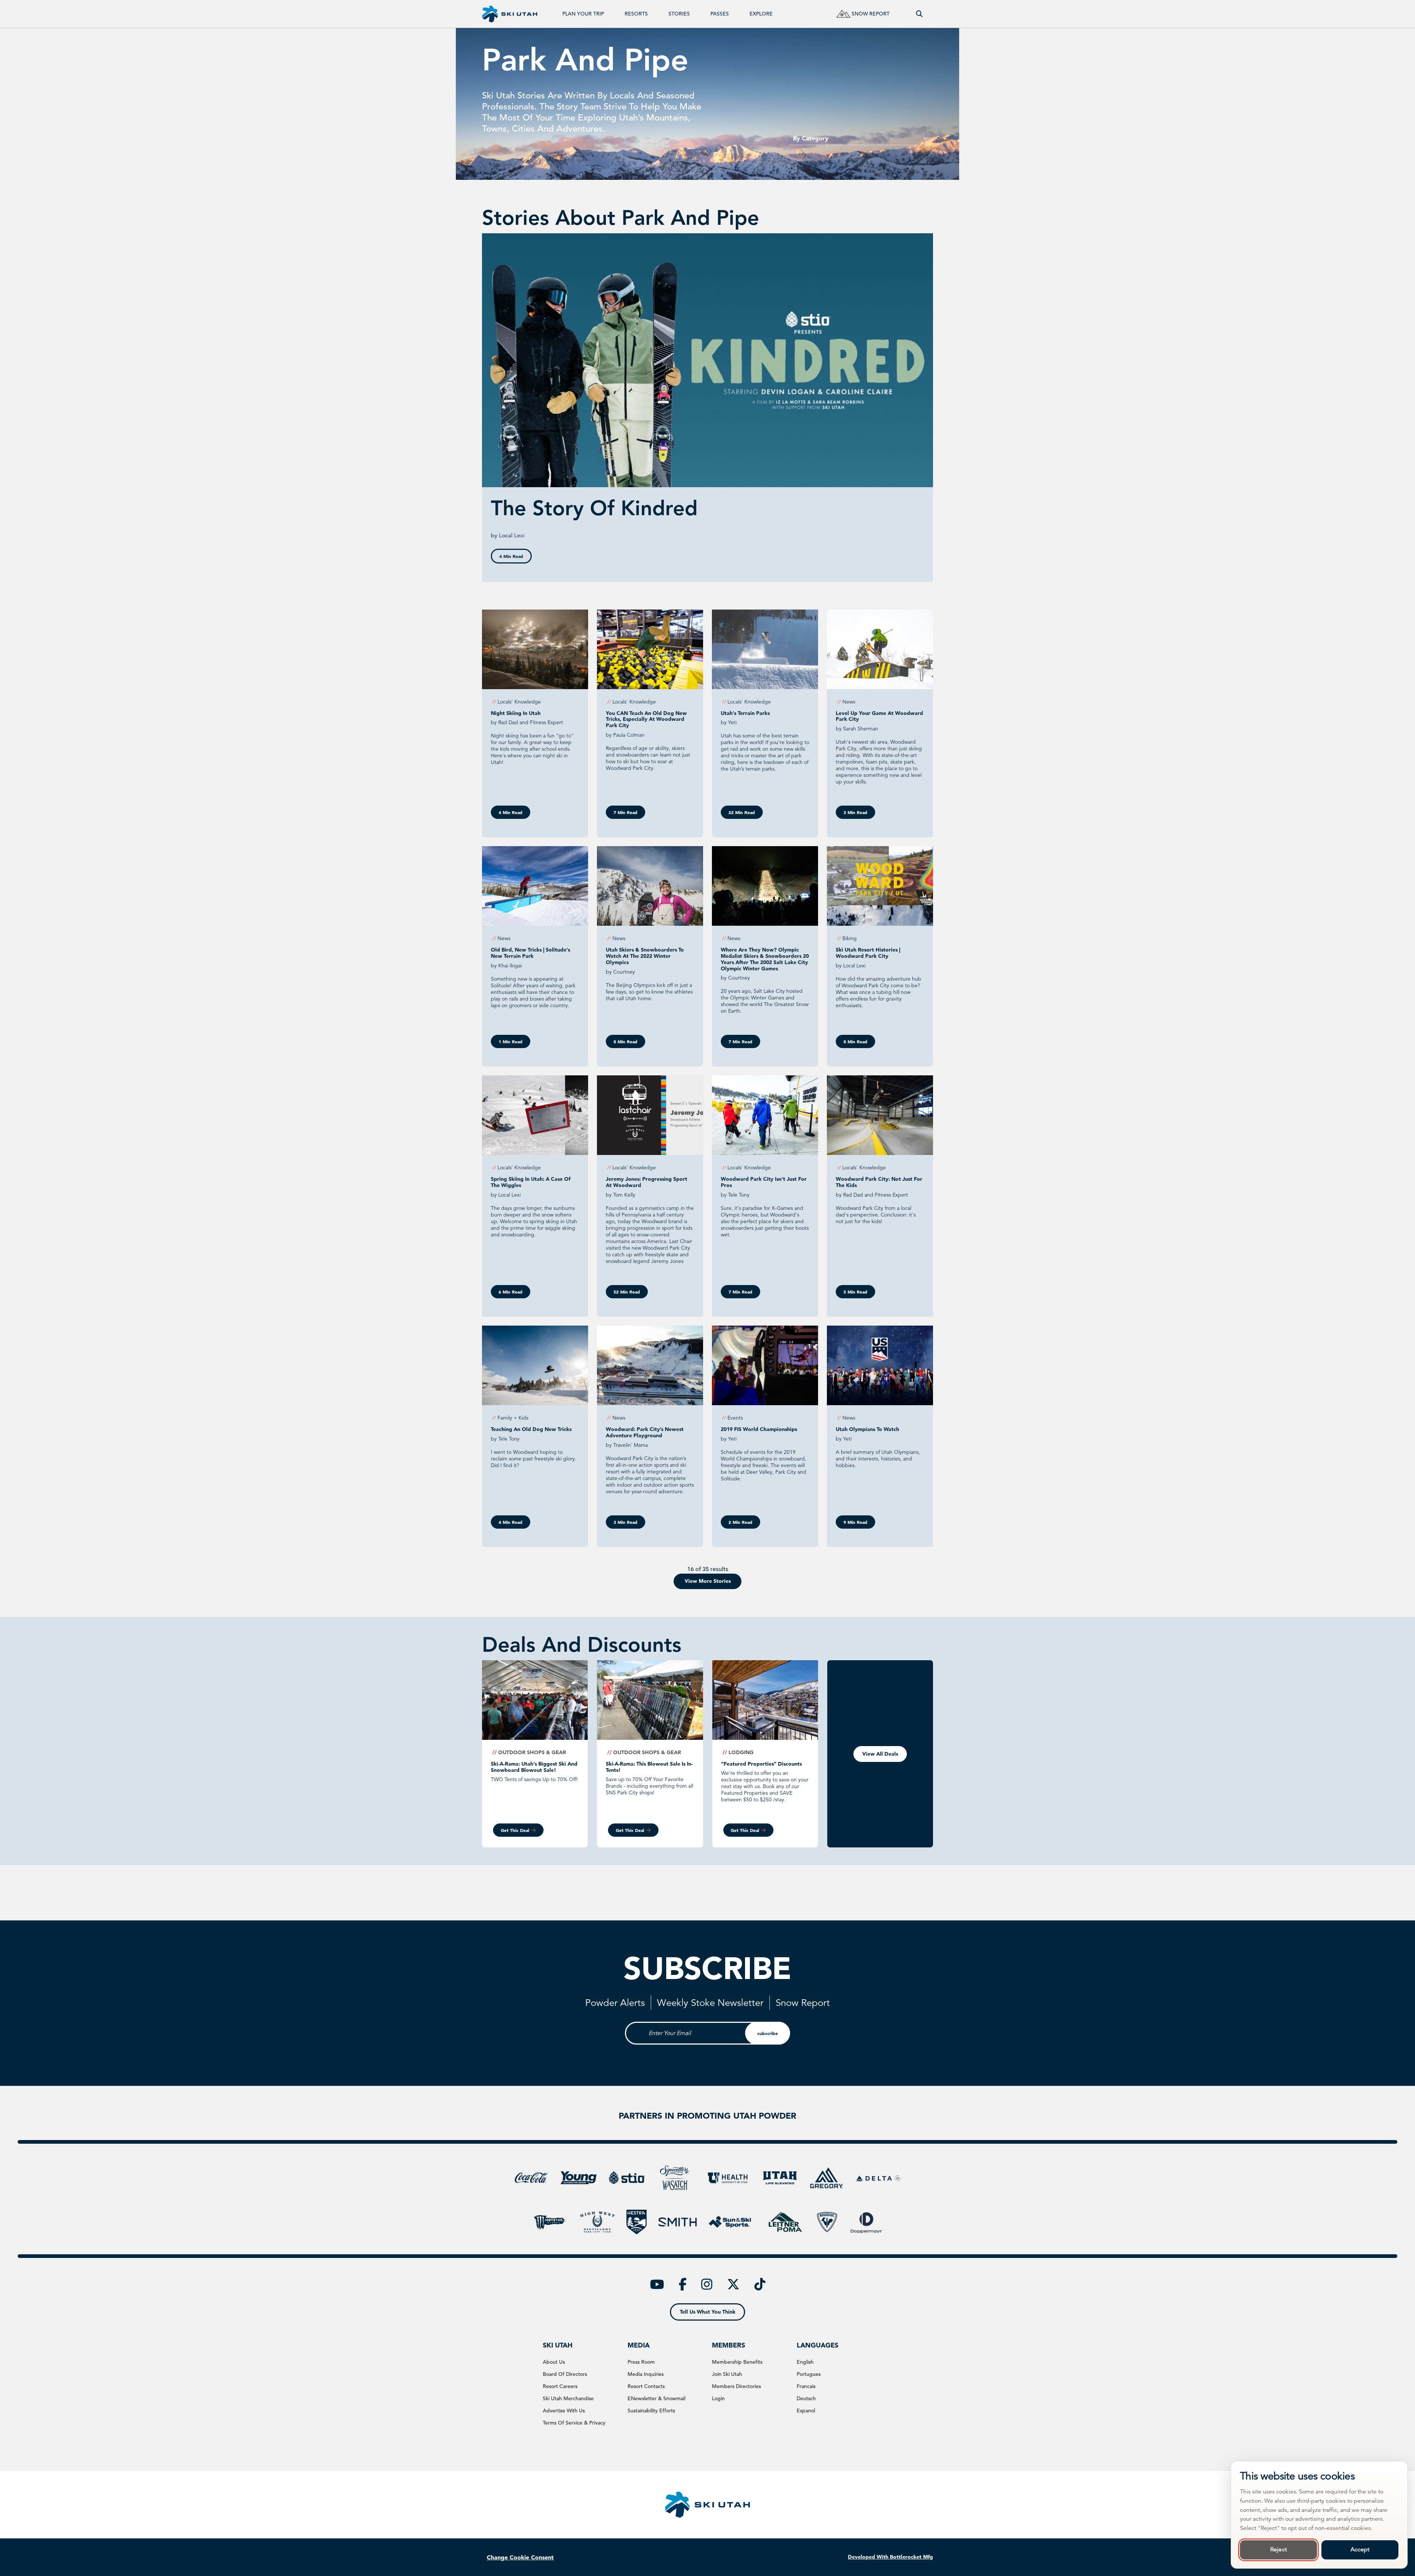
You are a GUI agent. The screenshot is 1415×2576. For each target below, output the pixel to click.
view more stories (708, 1581)
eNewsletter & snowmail (656, 2398)
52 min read (627, 1292)
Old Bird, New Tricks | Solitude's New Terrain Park (530, 953)
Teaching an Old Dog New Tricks (531, 1429)
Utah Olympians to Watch (867, 1429)
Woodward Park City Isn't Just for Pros (764, 1182)
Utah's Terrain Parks (745, 713)
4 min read (511, 556)
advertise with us (564, 2411)
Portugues (809, 2374)
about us (554, 2362)
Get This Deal (515, 1830)
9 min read (855, 1522)
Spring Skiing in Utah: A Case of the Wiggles (531, 1182)
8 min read (626, 1041)
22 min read (742, 812)
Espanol (806, 2411)
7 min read (626, 812)
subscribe (768, 2033)
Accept (1360, 2549)
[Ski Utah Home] (510, 14)
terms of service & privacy (574, 2423)
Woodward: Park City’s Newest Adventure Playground (645, 1432)
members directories (736, 2386)
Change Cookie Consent (520, 2557)
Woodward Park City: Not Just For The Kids (879, 1182)
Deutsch (806, 2398)
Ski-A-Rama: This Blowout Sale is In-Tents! (649, 1767)
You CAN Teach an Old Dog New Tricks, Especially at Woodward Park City (646, 719)
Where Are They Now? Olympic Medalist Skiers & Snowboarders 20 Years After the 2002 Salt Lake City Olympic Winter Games (765, 959)
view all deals (880, 1754)
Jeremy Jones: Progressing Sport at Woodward (647, 1182)
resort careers (560, 2386)
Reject (1278, 2549)
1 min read (511, 1041)
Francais (806, 2386)
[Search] (919, 14)
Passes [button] (720, 14)
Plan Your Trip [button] (583, 14)
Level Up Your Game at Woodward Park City (879, 716)
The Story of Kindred (594, 508)
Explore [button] (761, 14)
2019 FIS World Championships (759, 1429)
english (805, 2362)
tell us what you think (708, 2312)
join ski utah (727, 2374)
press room (641, 2362)
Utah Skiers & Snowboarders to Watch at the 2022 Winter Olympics (645, 956)
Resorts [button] (636, 14)
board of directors (565, 2374)
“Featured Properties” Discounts (761, 1764)
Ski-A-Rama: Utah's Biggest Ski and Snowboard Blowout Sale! (534, 1767)
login (718, 2398)
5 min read (855, 1292)
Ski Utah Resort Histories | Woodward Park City (868, 953)
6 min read (511, 1292)
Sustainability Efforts (651, 2411)
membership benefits (737, 2362)
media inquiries (646, 2374)
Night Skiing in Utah (516, 713)
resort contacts (646, 2386)
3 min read (855, 812)
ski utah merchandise (568, 2398)
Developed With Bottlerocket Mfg (890, 2557)
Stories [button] (679, 14)
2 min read (740, 1522)
